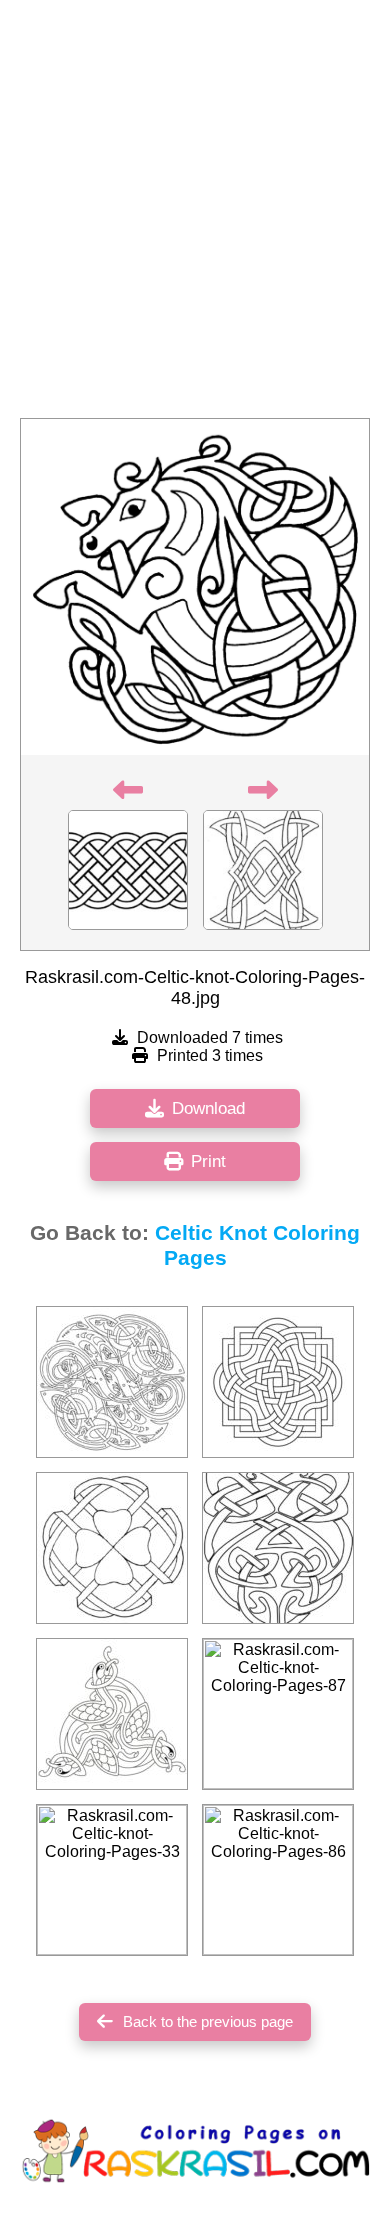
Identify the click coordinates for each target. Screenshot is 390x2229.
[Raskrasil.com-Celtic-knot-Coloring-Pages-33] (112, 1880)
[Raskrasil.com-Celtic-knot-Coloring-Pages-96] (112, 1714)
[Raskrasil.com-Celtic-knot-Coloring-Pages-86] (278, 1880)
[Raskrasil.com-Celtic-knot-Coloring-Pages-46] (278, 1382)
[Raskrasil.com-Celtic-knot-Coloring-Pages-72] (112, 1548)
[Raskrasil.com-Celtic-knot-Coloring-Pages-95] (112, 1382)
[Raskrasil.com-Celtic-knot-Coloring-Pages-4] (278, 1548)
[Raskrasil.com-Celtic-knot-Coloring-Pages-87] (278, 1714)
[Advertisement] (195, 215)
